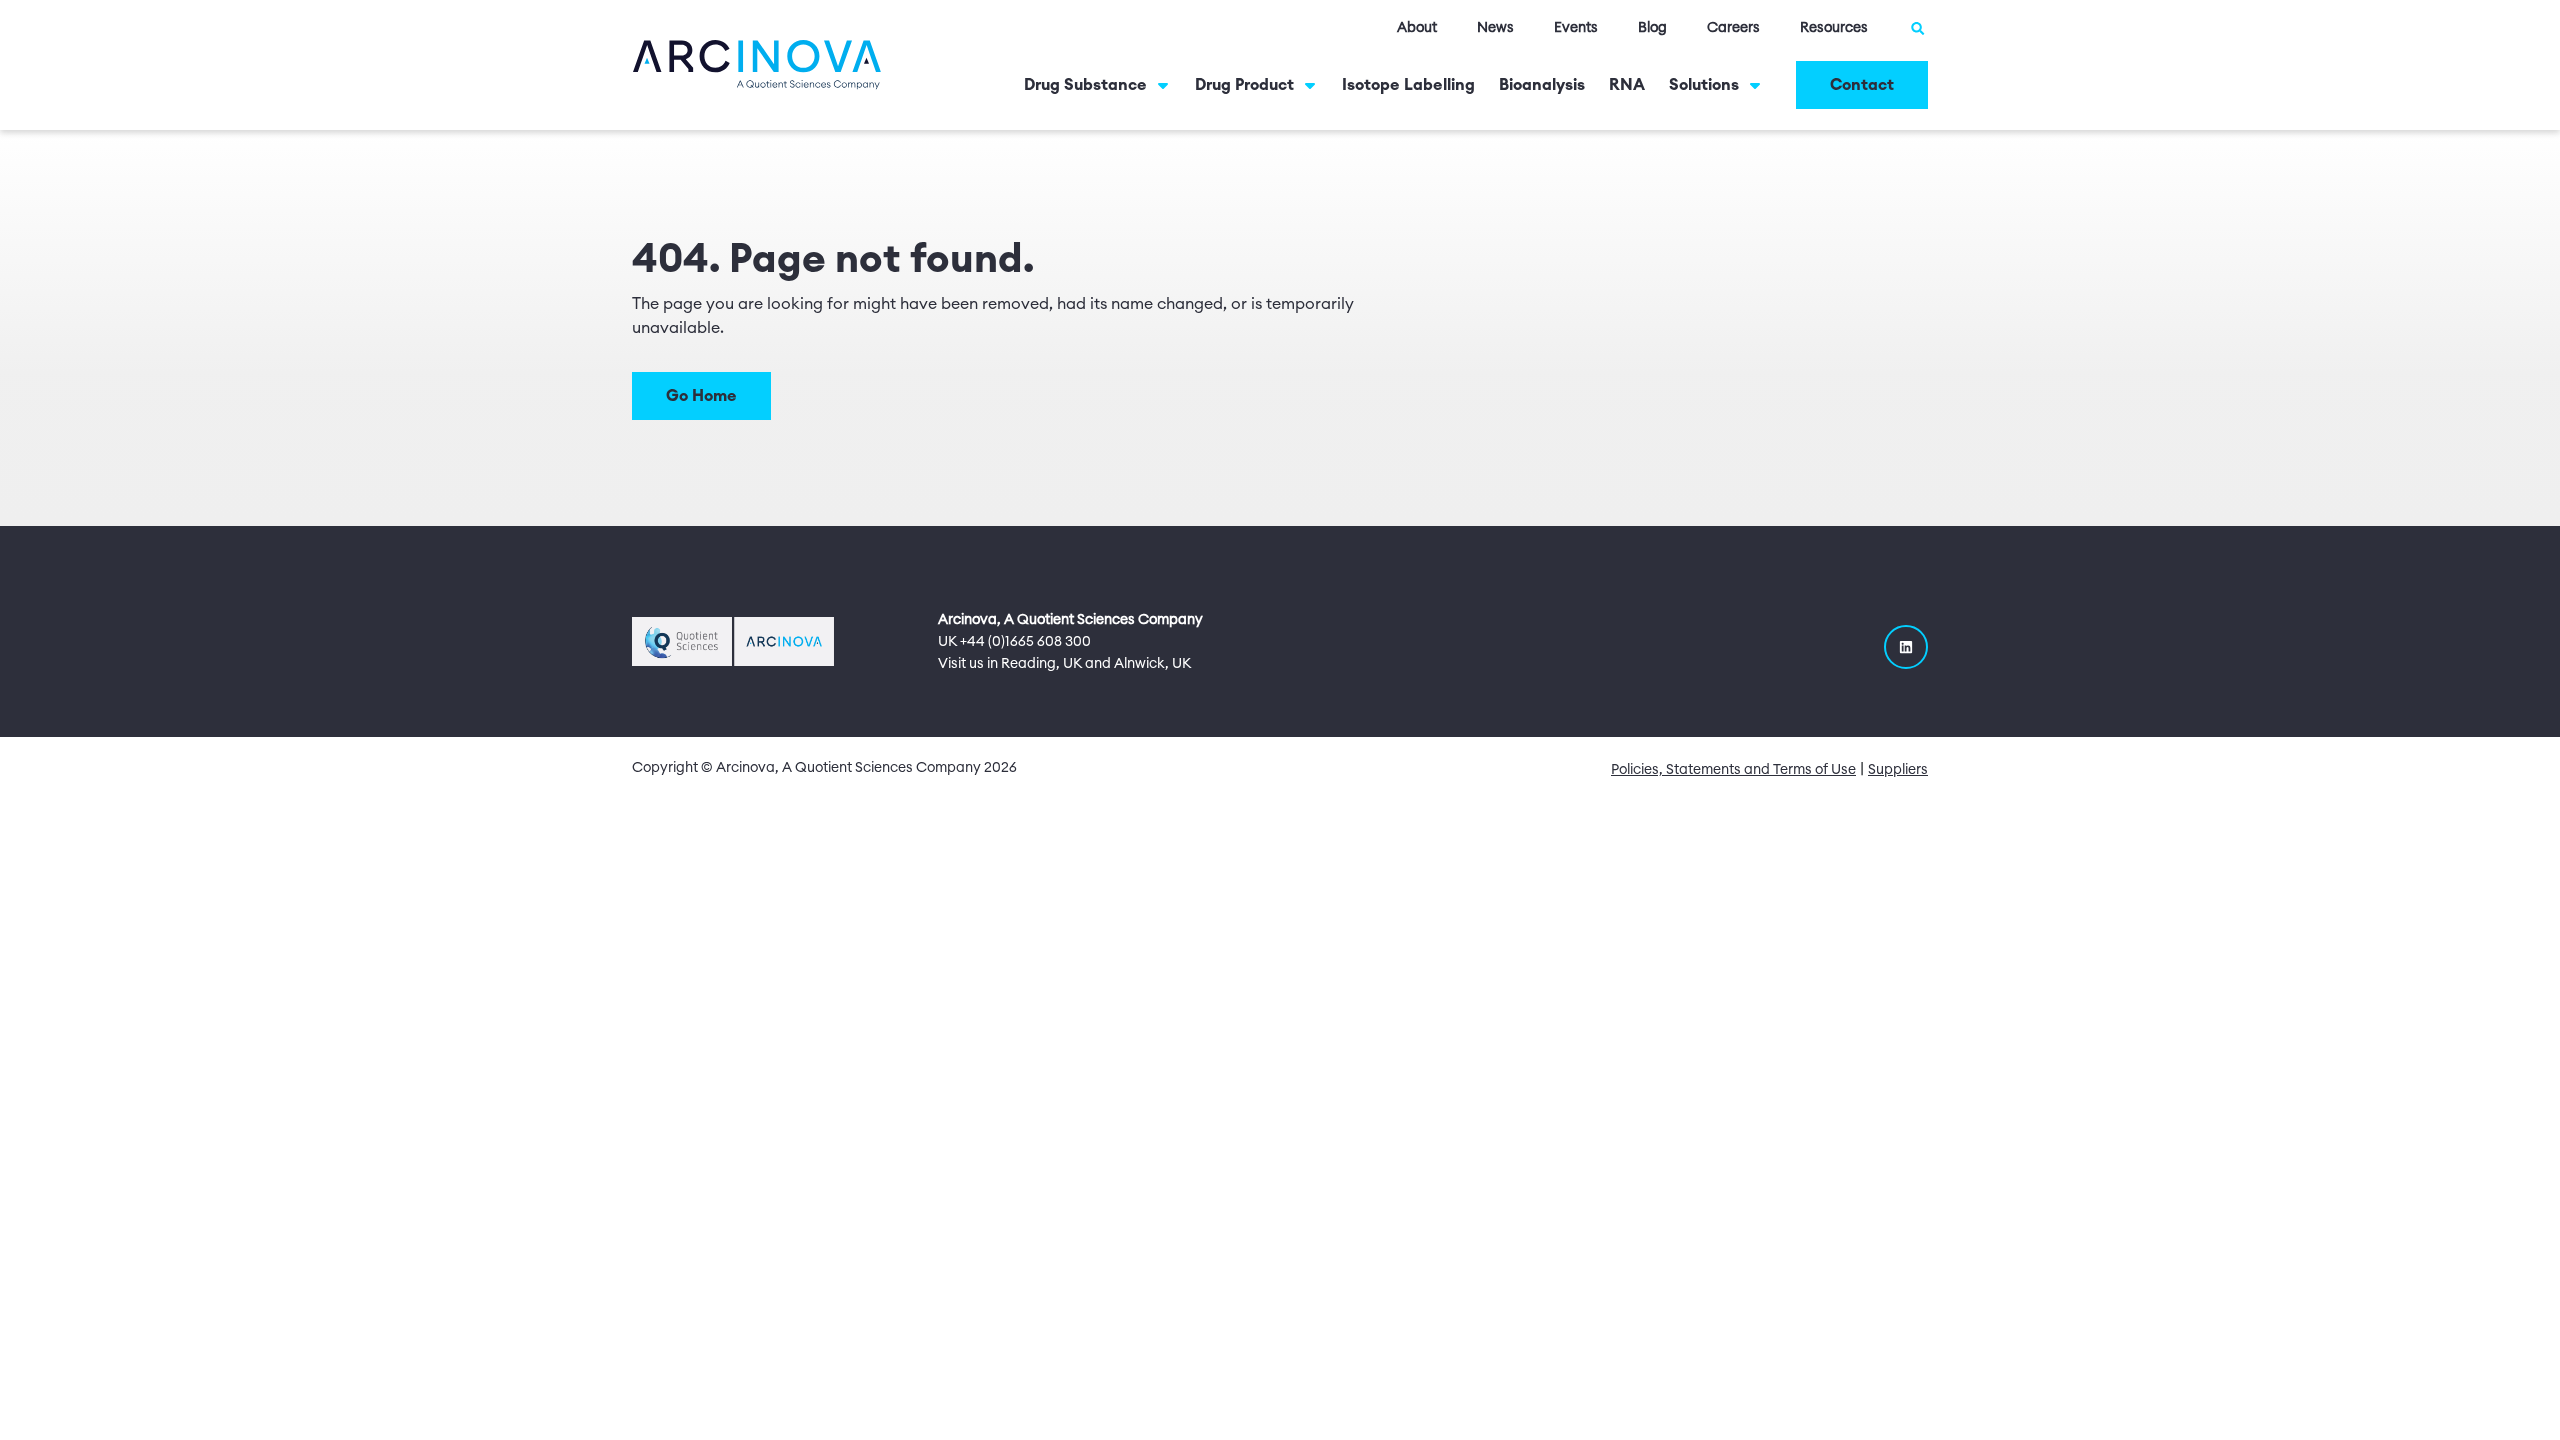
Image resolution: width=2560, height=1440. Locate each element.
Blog (1652, 28)
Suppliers (1898, 770)
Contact (1862, 85)
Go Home (701, 396)
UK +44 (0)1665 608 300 (1014, 642)
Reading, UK (1041, 664)
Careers (1733, 28)
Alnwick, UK (1152, 664)
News (1495, 28)
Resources (1834, 28)
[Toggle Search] (1918, 28)
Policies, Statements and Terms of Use (1733, 770)
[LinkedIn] (1906, 647)
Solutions (1704, 85)
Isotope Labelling (1408, 85)
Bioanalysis (1542, 85)
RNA (1627, 85)
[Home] (757, 64)
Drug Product (1244, 85)
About (1417, 28)
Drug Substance (1085, 85)
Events (1576, 28)
